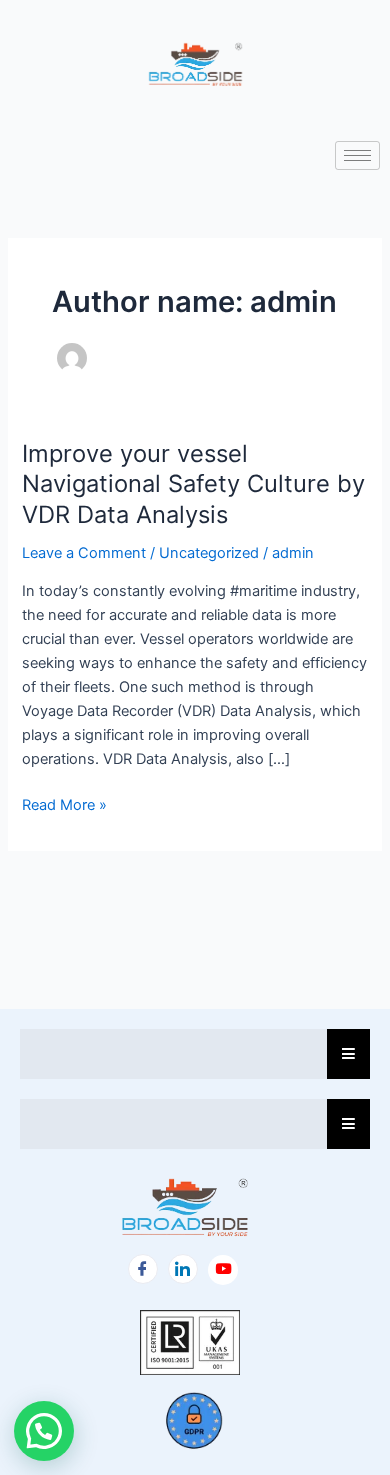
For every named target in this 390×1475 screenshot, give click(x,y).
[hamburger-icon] (357, 155)
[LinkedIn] (183, 1269)
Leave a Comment (84, 553)
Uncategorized (209, 553)
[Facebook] (143, 1269)
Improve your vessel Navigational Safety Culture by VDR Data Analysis (193, 484)
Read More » (64, 803)
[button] (44, 1431)
